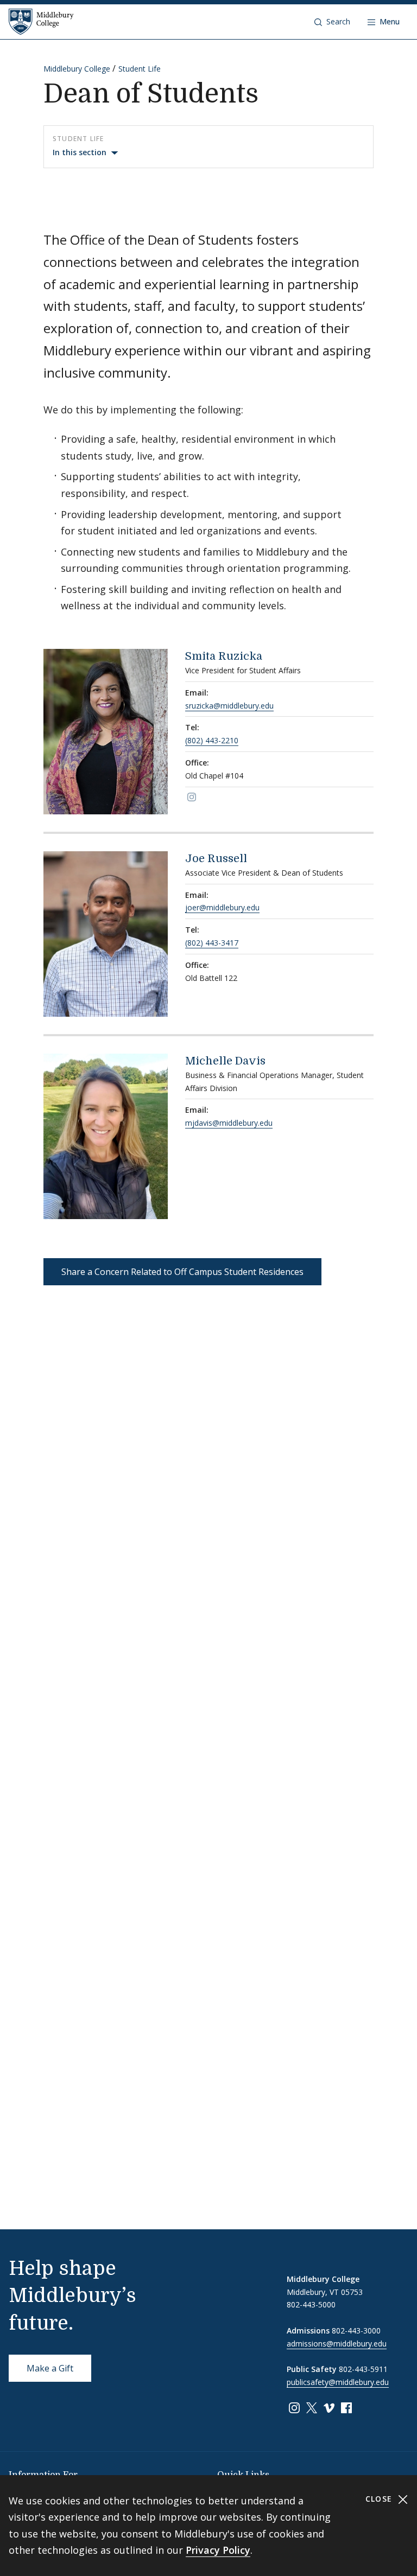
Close (380, 2499)
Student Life (140, 69)
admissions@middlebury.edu (337, 2344)
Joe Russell (216, 859)
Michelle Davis (225, 1061)
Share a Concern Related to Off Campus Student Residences (182, 1272)
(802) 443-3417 (212, 943)
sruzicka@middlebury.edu (229, 706)
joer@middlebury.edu (222, 907)
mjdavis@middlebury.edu (229, 1123)
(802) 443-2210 (212, 740)
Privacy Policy (218, 2550)
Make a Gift (50, 2368)
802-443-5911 (363, 2369)
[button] (332, 22)
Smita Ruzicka (224, 656)
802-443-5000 (311, 2304)
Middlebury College (77, 69)
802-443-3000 (356, 2330)
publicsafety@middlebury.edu (338, 2382)
